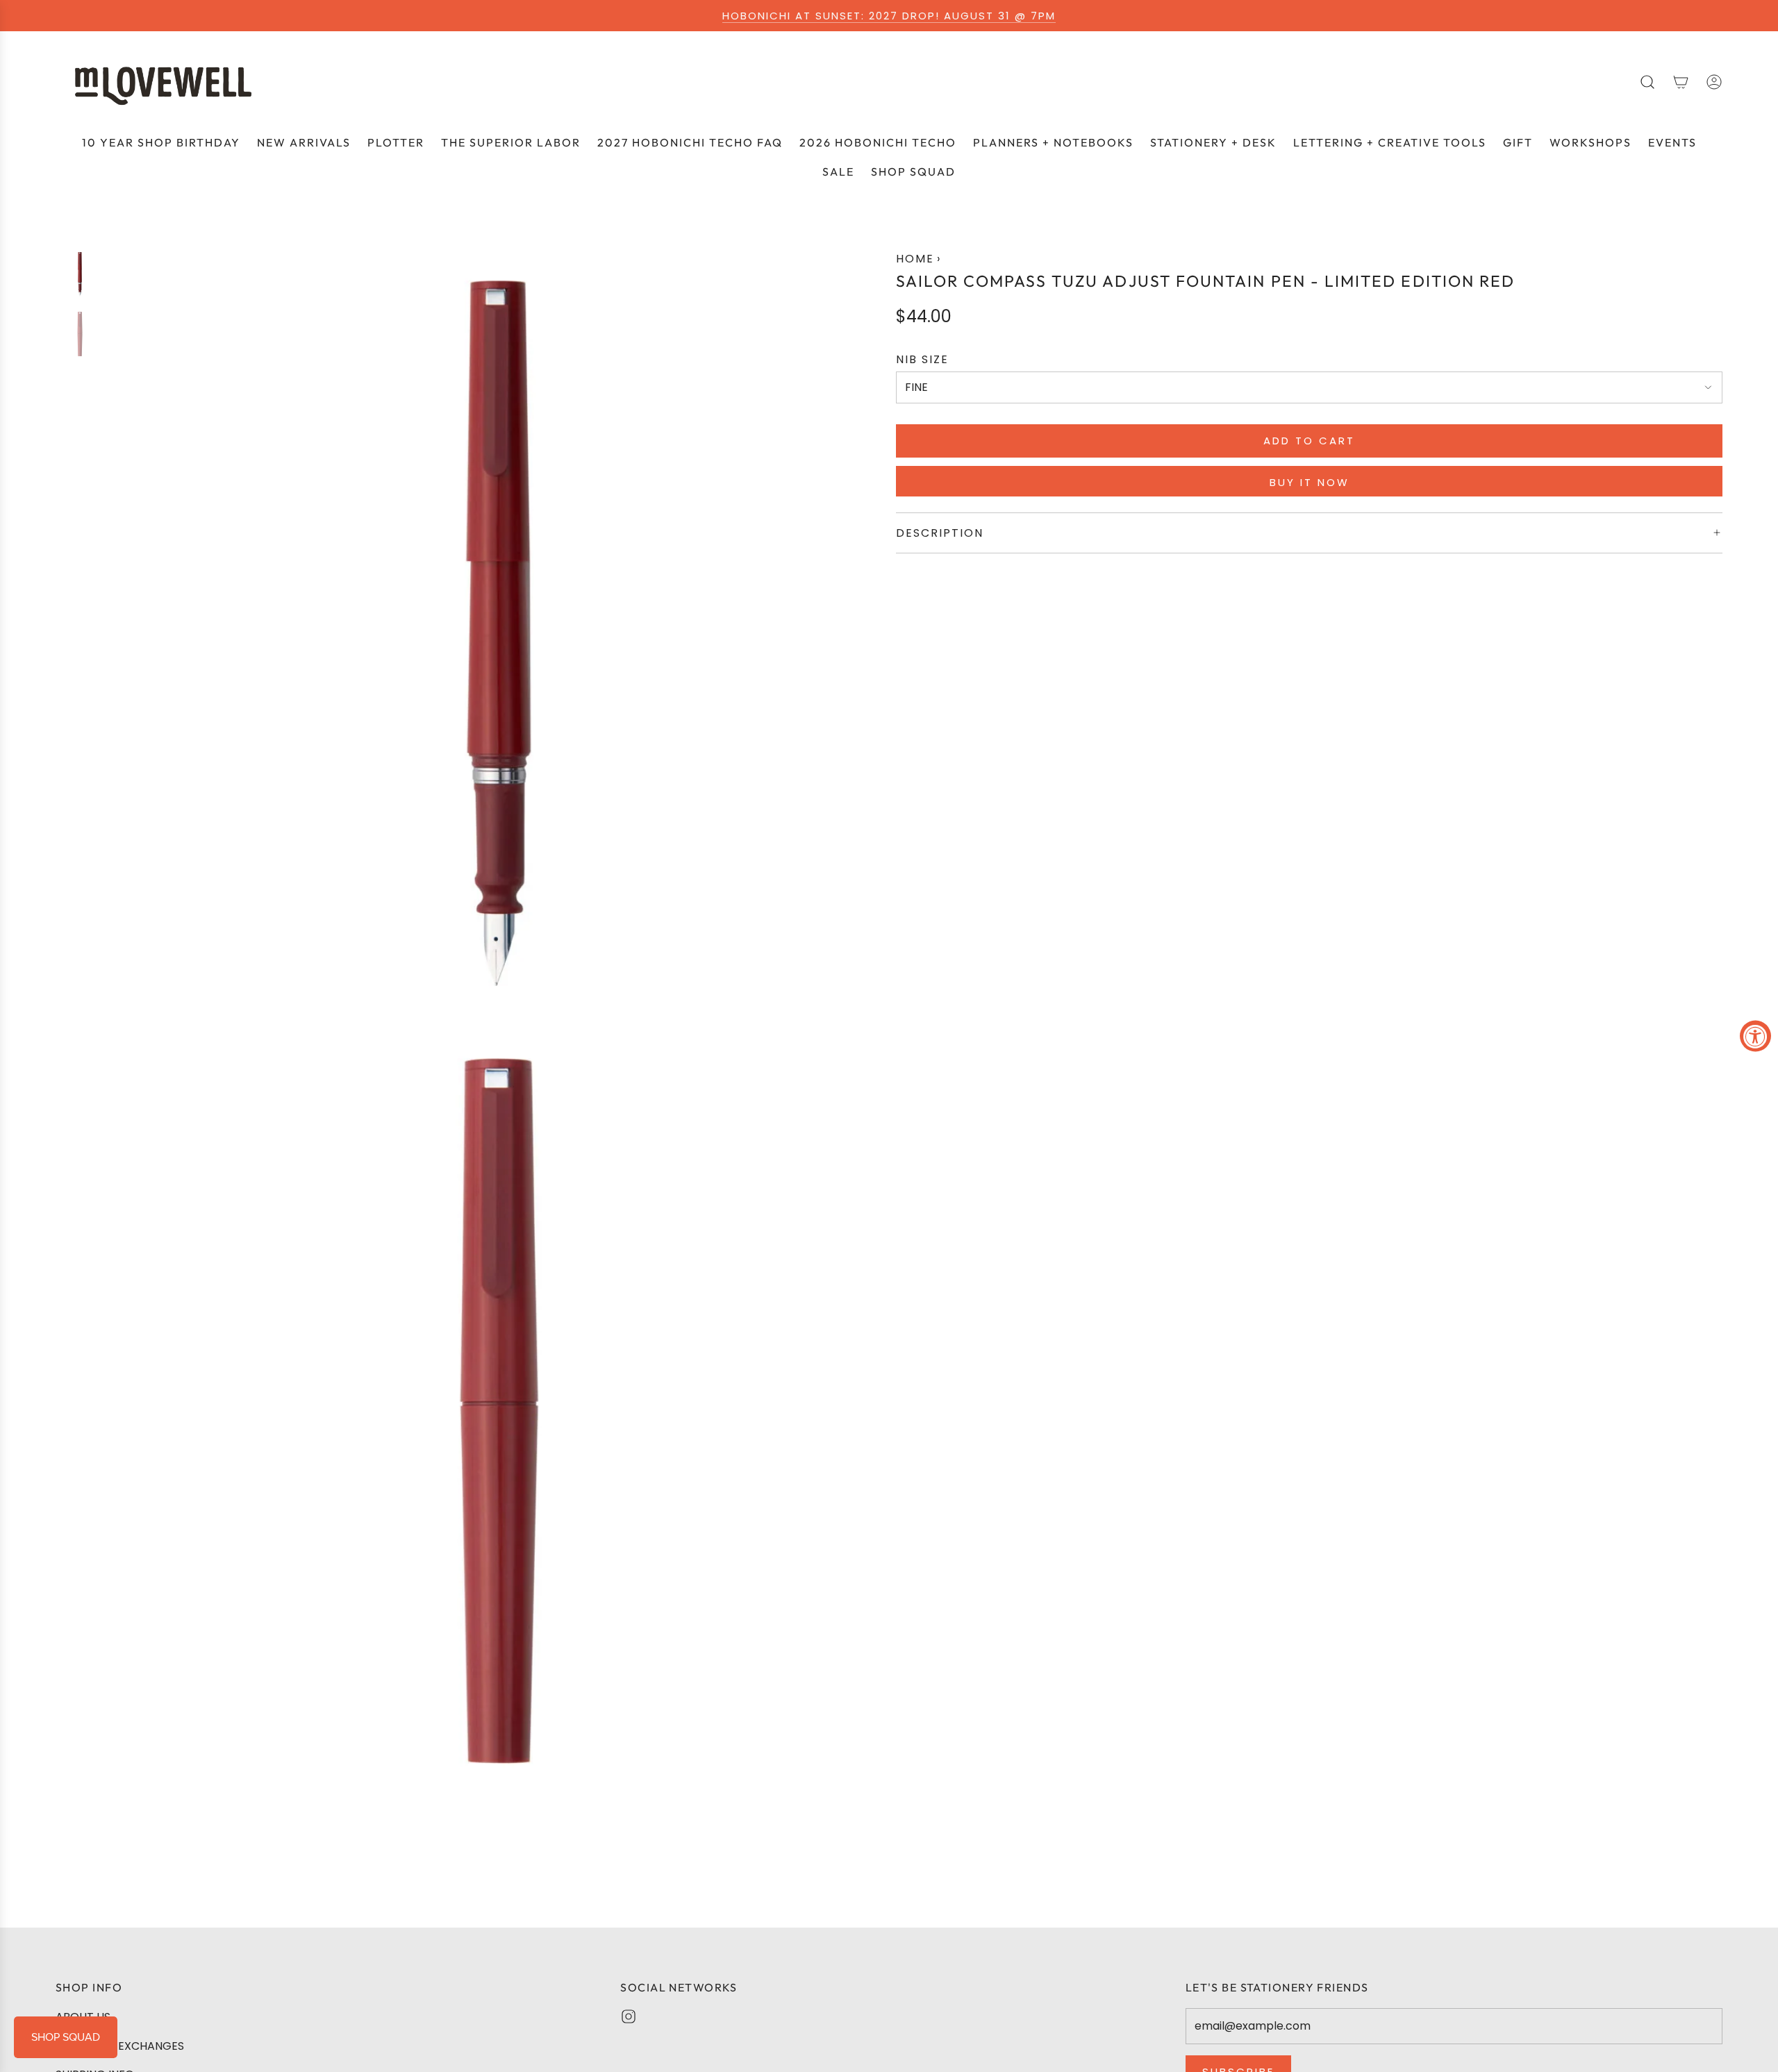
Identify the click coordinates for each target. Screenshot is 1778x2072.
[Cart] (1681, 82)
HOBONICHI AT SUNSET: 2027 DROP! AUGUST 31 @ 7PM (889, 16)
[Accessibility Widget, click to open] (1755, 1036)
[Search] (1647, 82)
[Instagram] (629, 2016)
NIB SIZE (922, 359)
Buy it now (1310, 482)
